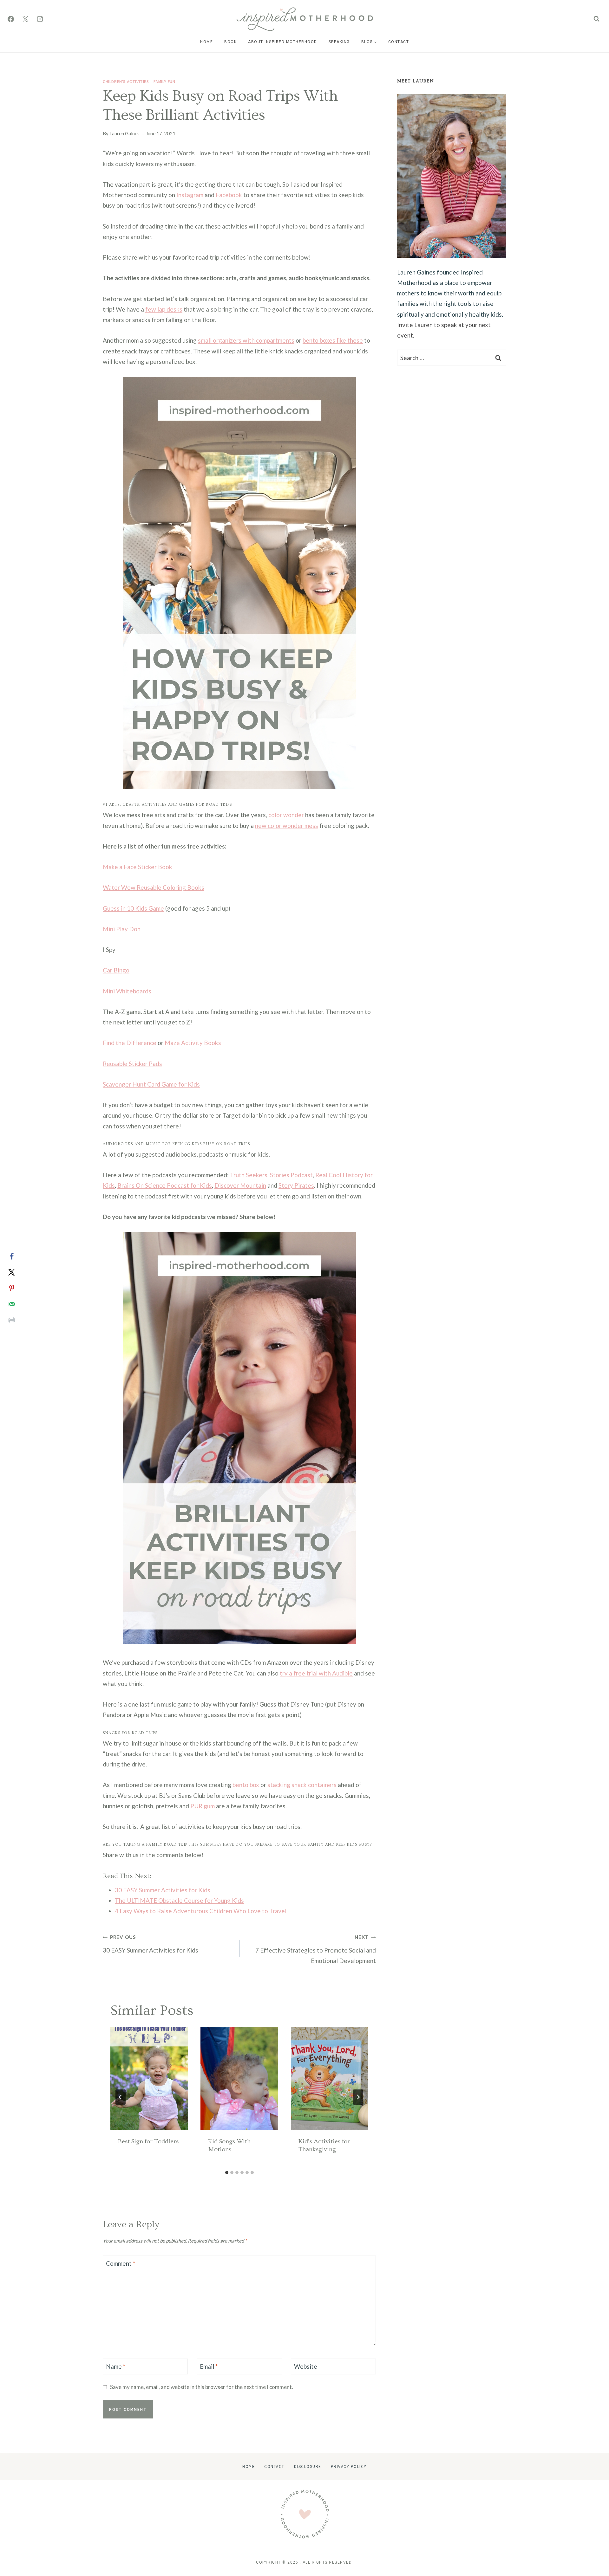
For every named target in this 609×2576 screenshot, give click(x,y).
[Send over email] (12, 1304)
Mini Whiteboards (127, 991)
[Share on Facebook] (12, 1256)
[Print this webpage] (12, 1320)
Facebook (229, 195)
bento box (246, 1785)
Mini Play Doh (122, 929)
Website (306, 2366)
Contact (399, 42)
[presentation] (149, 2079)
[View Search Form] (596, 19)
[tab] (227, 2172)
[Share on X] (12, 1272)
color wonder (286, 815)
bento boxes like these (333, 340)
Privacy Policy (349, 2466)
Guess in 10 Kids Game (133, 908)
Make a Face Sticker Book (138, 867)
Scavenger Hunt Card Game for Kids (151, 1084)
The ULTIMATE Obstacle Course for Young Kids (179, 1900)
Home (206, 42)
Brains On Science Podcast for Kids (165, 1185)
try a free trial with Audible (316, 1673)
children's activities (126, 81)
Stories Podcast (291, 1175)
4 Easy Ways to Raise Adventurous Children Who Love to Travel (201, 1911)
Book (230, 42)
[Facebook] (11, 19)
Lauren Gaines (124, 133)
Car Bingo (116, 970)
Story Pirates (296, 1185)
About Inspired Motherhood (283, 42)
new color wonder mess (287, 826)
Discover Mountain (240, 1185)
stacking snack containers (302, 1785)
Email (209, 2366)
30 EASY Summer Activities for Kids (163, 1890)
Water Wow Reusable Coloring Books (154, 887)
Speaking (339, 42)
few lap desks (164, 309)
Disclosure (308, 2466)
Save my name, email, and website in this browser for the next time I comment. (202, 2387)
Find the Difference (130, 1043)
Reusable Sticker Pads (132, 1064)
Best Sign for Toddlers (148, 2141)
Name (116, 2366)
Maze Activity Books (193, 1043)
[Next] (358, 2097)
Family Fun (164, 81)
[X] (25, 19)
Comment (121, 2263)
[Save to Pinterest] (12, 1288)
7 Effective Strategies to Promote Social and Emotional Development (316, 1949)
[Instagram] (40, 19)
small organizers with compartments (246, 340)
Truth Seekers (248, 1175)
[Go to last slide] (121, 2097)
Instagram (190, 195)
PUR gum (203, 1806)
